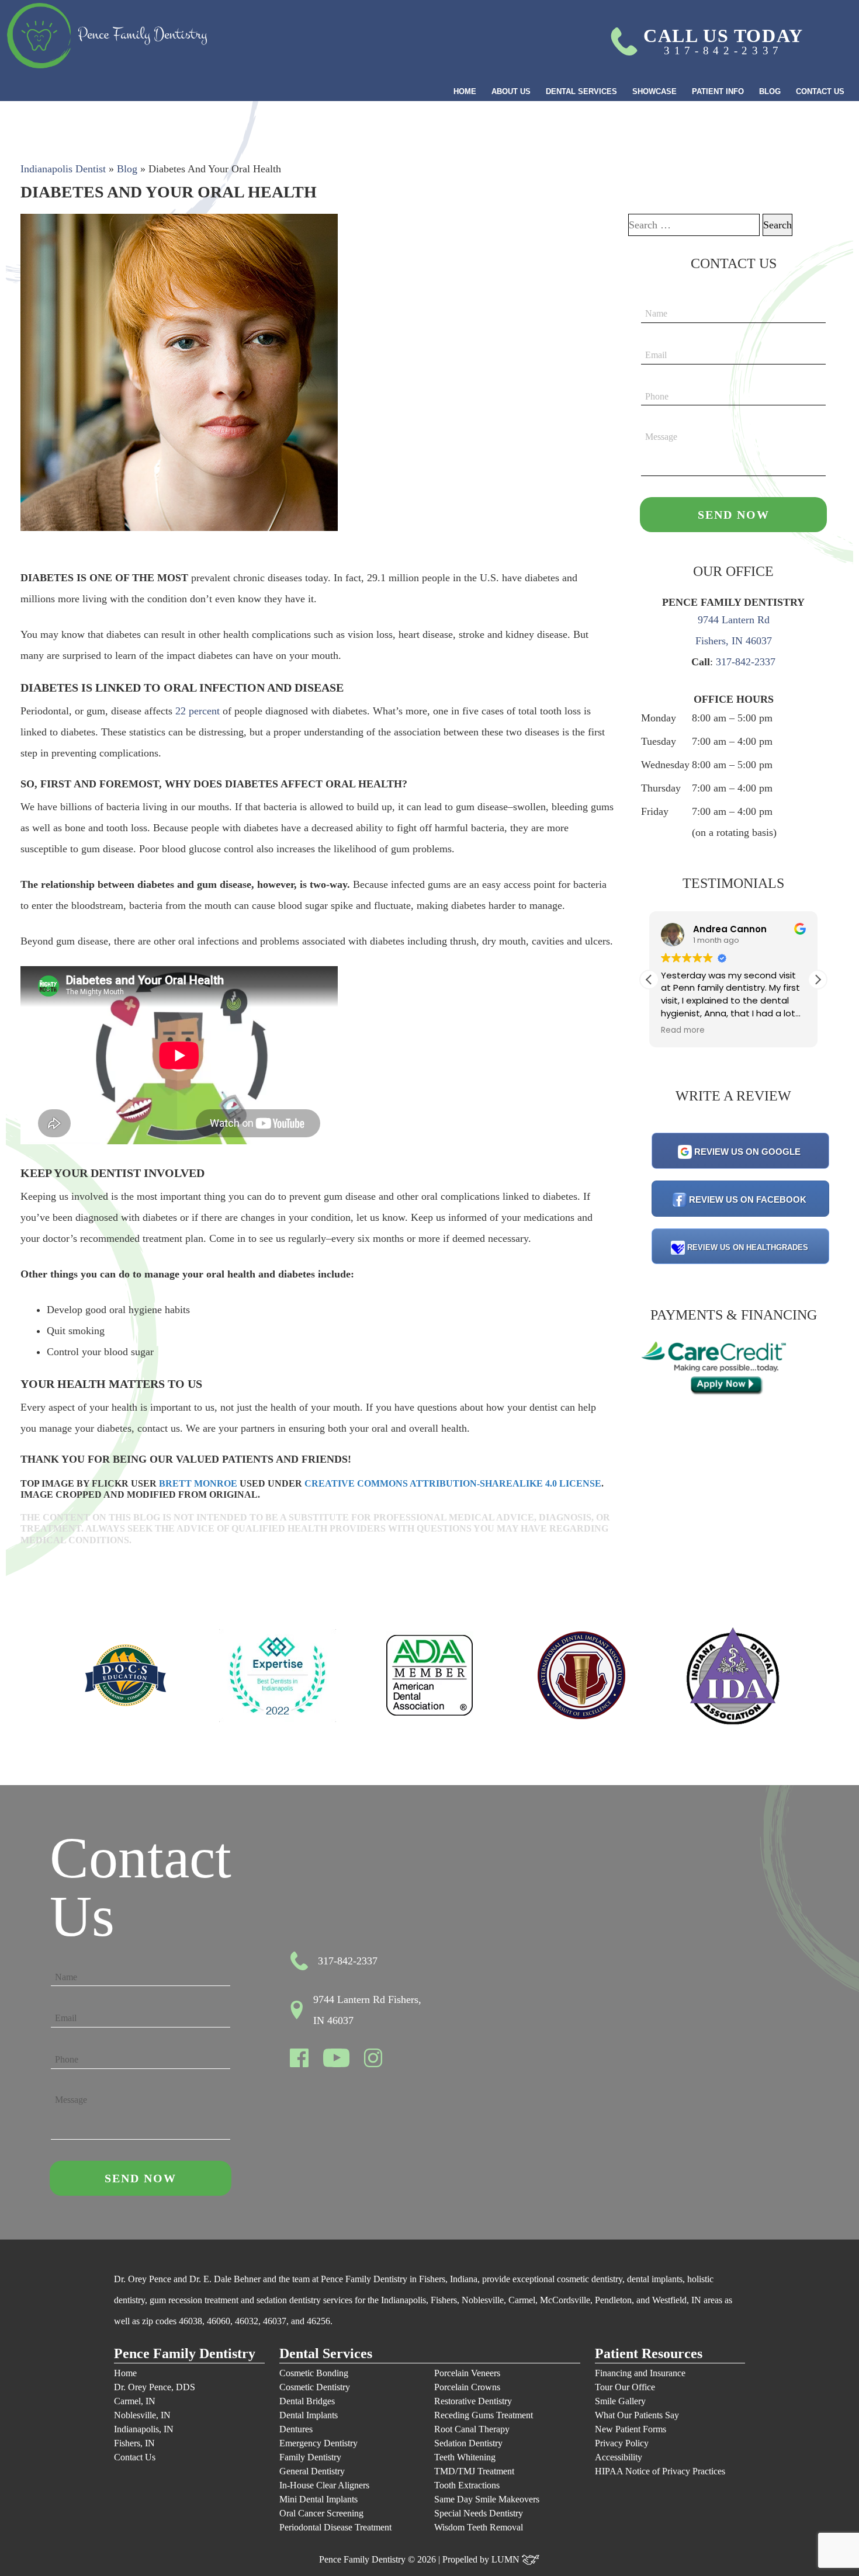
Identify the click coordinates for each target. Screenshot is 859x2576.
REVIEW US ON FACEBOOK (748, 1200)
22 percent (198, 711)
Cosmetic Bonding (314, 2373)
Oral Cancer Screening (321, 2513)
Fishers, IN (134, 2443)
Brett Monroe (198, 1483)
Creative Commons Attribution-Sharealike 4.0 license (453, 1483)
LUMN (507, 2559)
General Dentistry (312, 2471)
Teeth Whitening (465, 2457)
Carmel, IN (135, 2401)
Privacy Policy (622, 2443)
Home (465, 91)
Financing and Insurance (640, 2373)
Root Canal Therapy (472, 2429)
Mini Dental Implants (318, 2499)
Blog (770, 91)
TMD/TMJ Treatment (474, 2471)
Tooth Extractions (467, 2485)
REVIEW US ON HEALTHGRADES (748, 1247)
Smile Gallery (620, 2401)
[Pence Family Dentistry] (107, 36)
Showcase (654, 91)
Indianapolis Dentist (63, 169)
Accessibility (619, 2457)
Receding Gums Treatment (484, 2415)
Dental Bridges (307, 2401)
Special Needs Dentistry (479, 2513)
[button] (818, 980)
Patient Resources (649, 2354)
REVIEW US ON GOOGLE (747, 1152)
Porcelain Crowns (467, 2387)
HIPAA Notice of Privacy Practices (660, 2471)
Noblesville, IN (142, 2415)
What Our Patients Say (637, 2415)
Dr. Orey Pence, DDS (155, 2387)
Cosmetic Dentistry (315, 2387)
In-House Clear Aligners (324, 2485)
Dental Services (581, 91)
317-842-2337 (746, 662)
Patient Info (718, 91)
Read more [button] (777, 1030)
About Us (511, 91)
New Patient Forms (631, 2429)
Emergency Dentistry (318, 2443)
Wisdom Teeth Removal (479, 2527)
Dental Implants (309, 2415)
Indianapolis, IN (144, 2429)
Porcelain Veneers (467, 2373)
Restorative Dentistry (473, 2401)
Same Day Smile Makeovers (487, 2499)
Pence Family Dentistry (185, 2354)
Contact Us (820, 91)
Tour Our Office (625, 2387)
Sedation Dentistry (468, 2443)
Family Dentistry (310, 2457)
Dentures (296, 2429)
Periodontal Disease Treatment (335, 2527)
